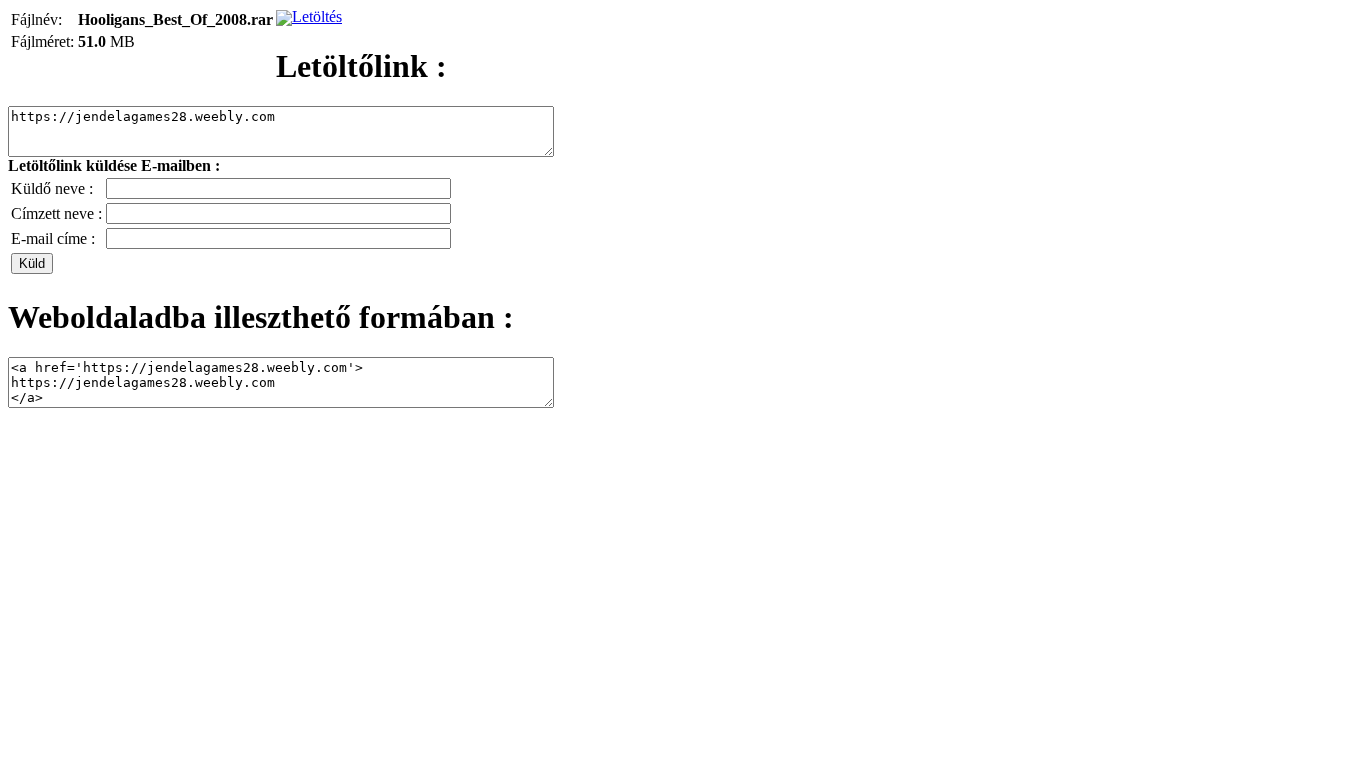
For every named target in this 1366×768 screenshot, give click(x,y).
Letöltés (317, 16)
